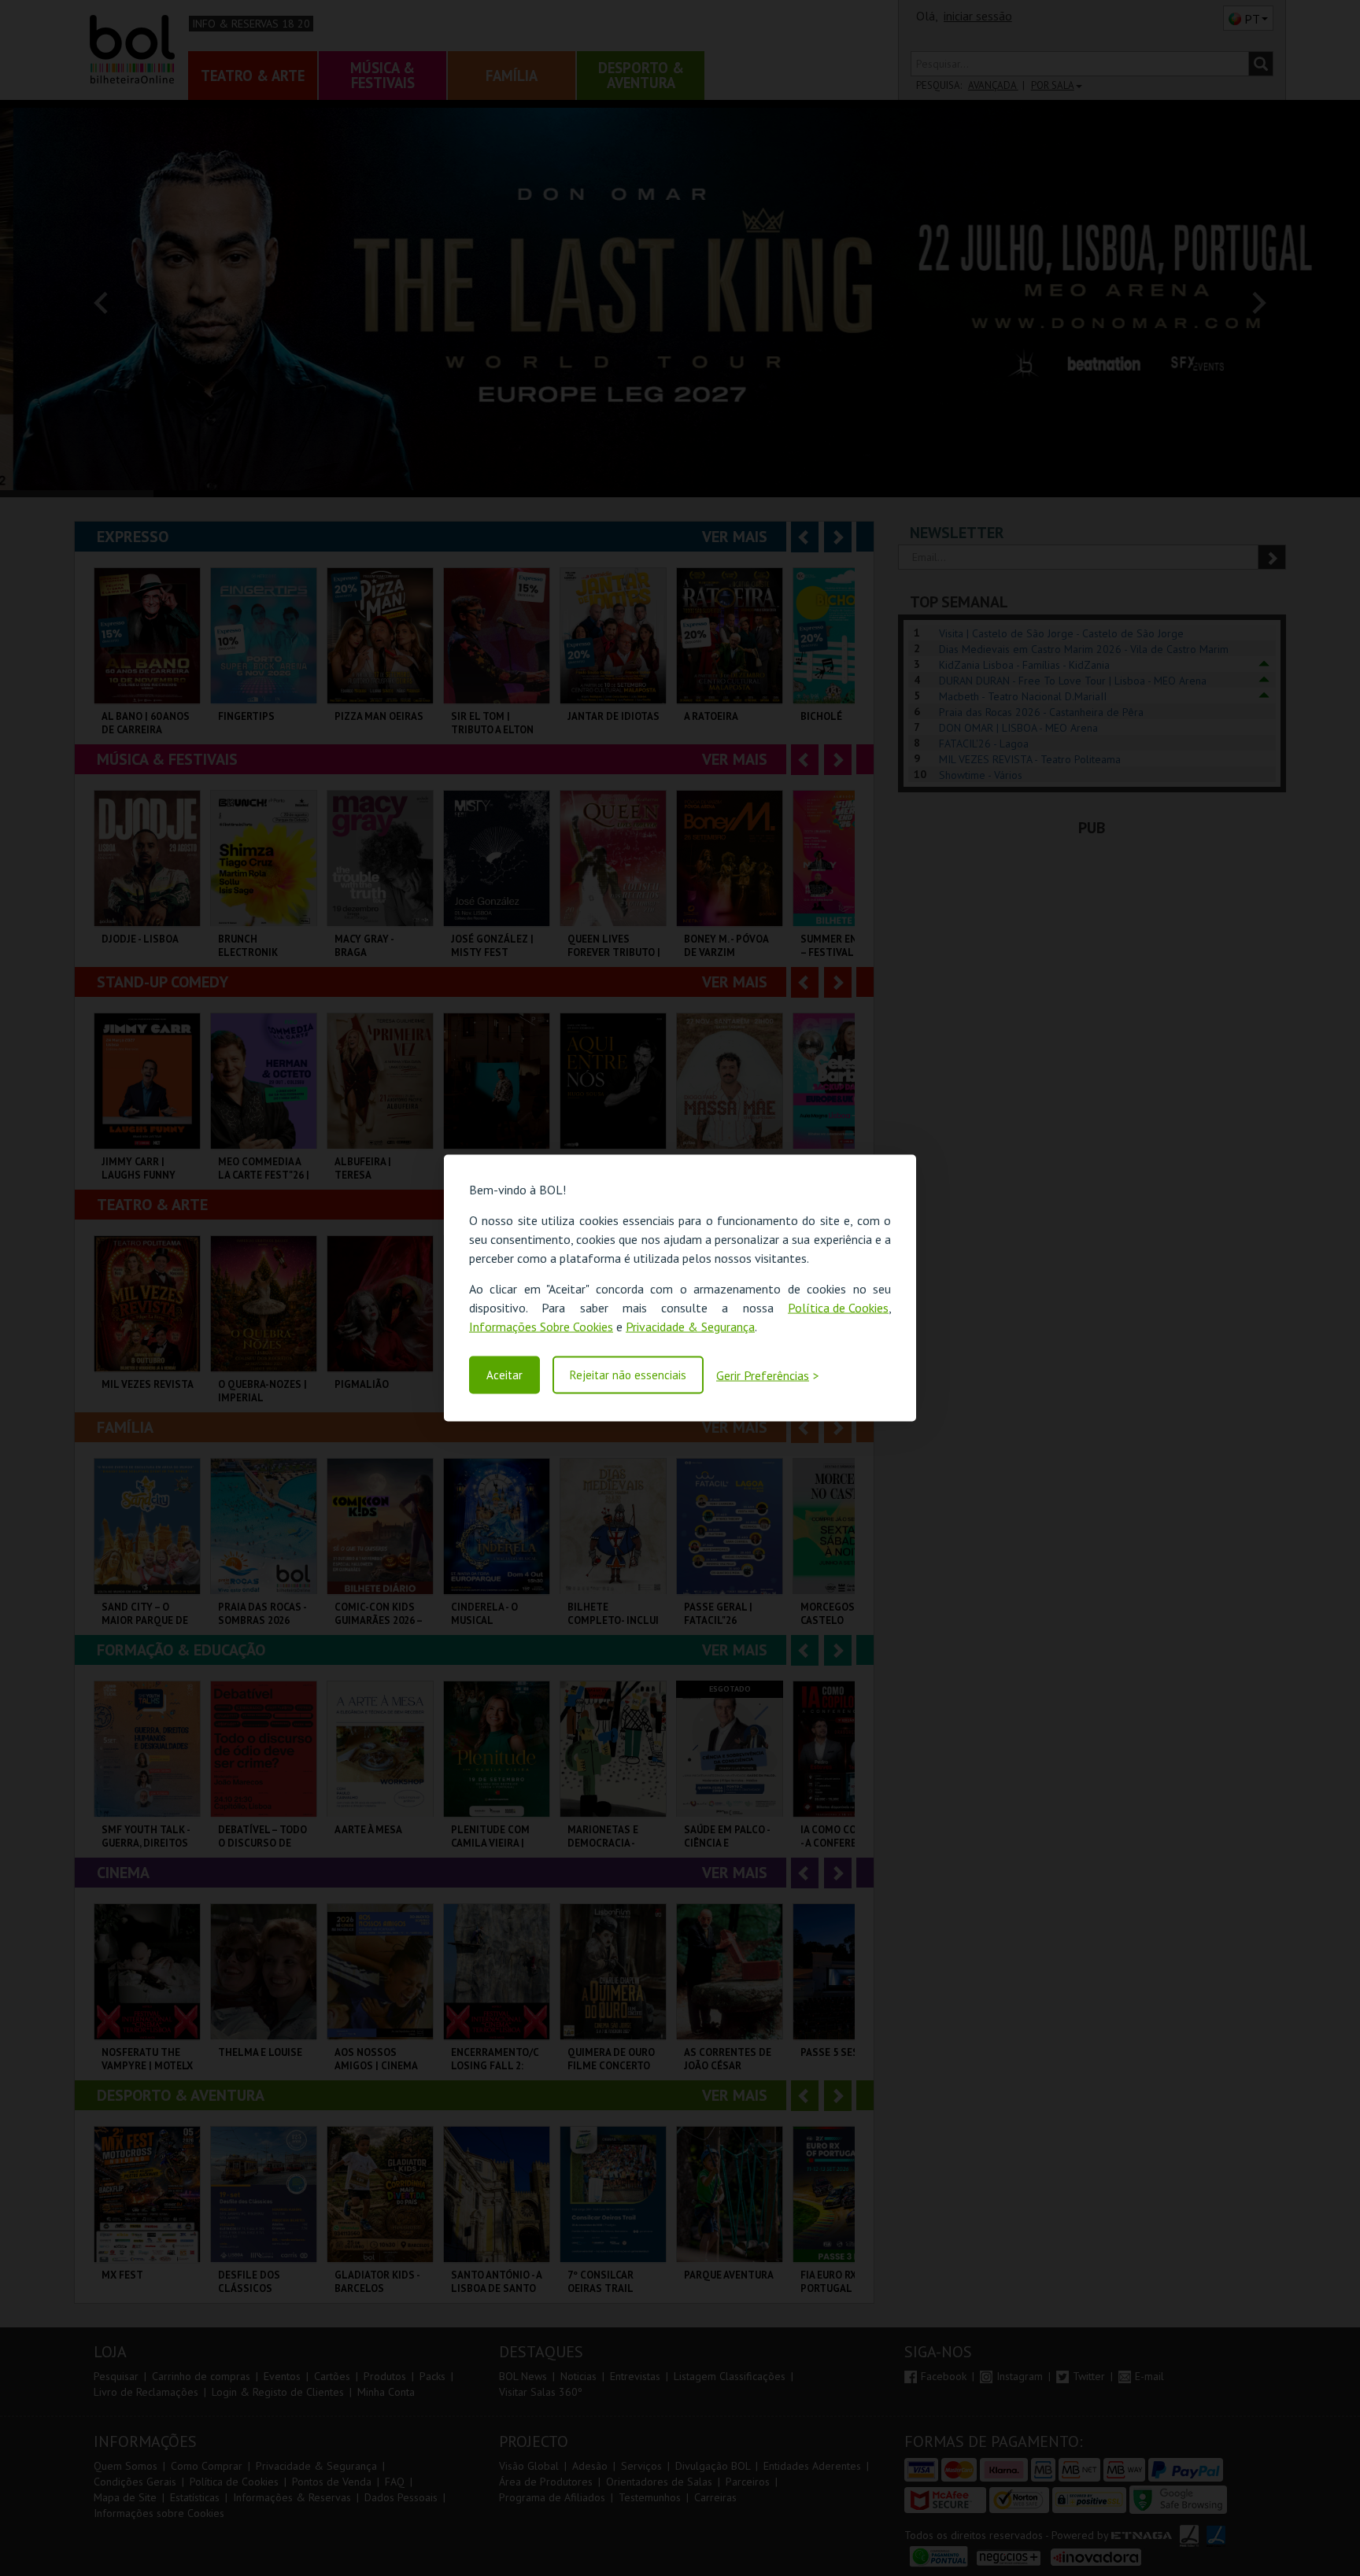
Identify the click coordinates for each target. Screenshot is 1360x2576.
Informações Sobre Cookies (541, 1327)
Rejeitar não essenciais (628, 1375)
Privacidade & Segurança (690, 1327)
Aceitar (504, 1375)
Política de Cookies (838, 1308)
